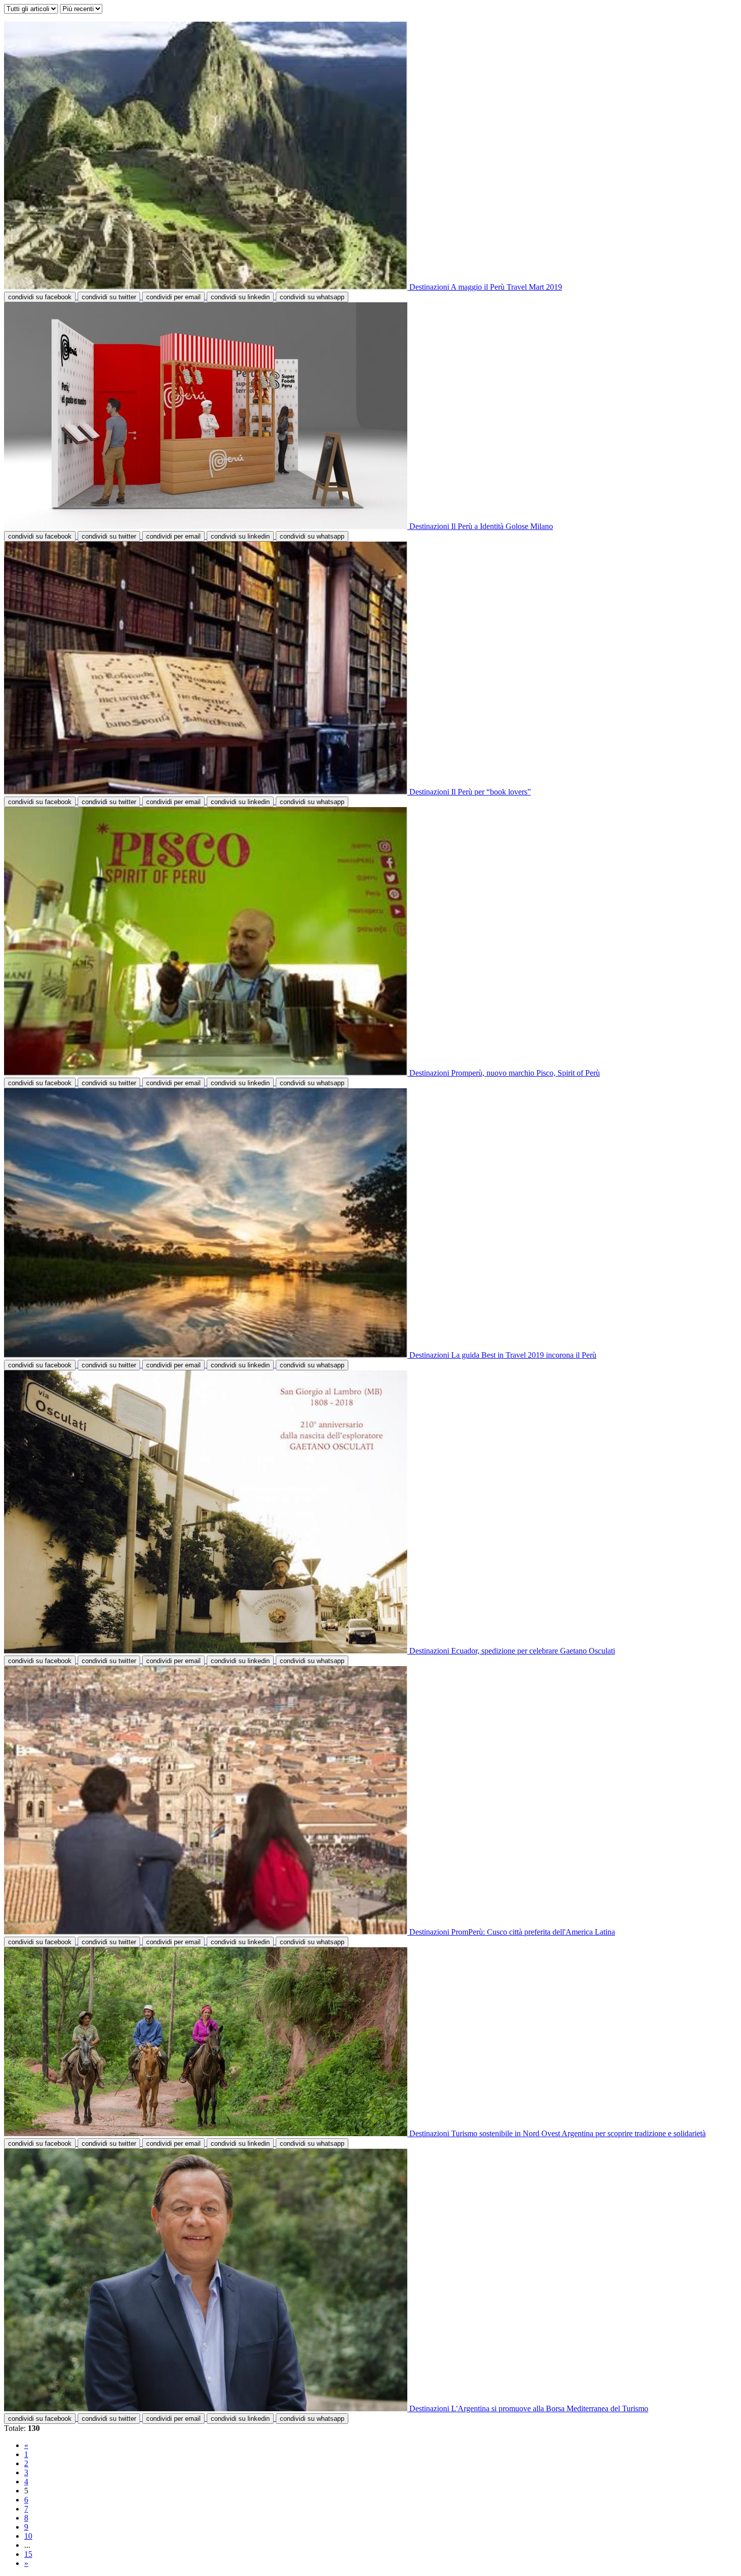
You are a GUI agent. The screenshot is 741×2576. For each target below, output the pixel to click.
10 (28, 2536)
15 (28, 2554)
